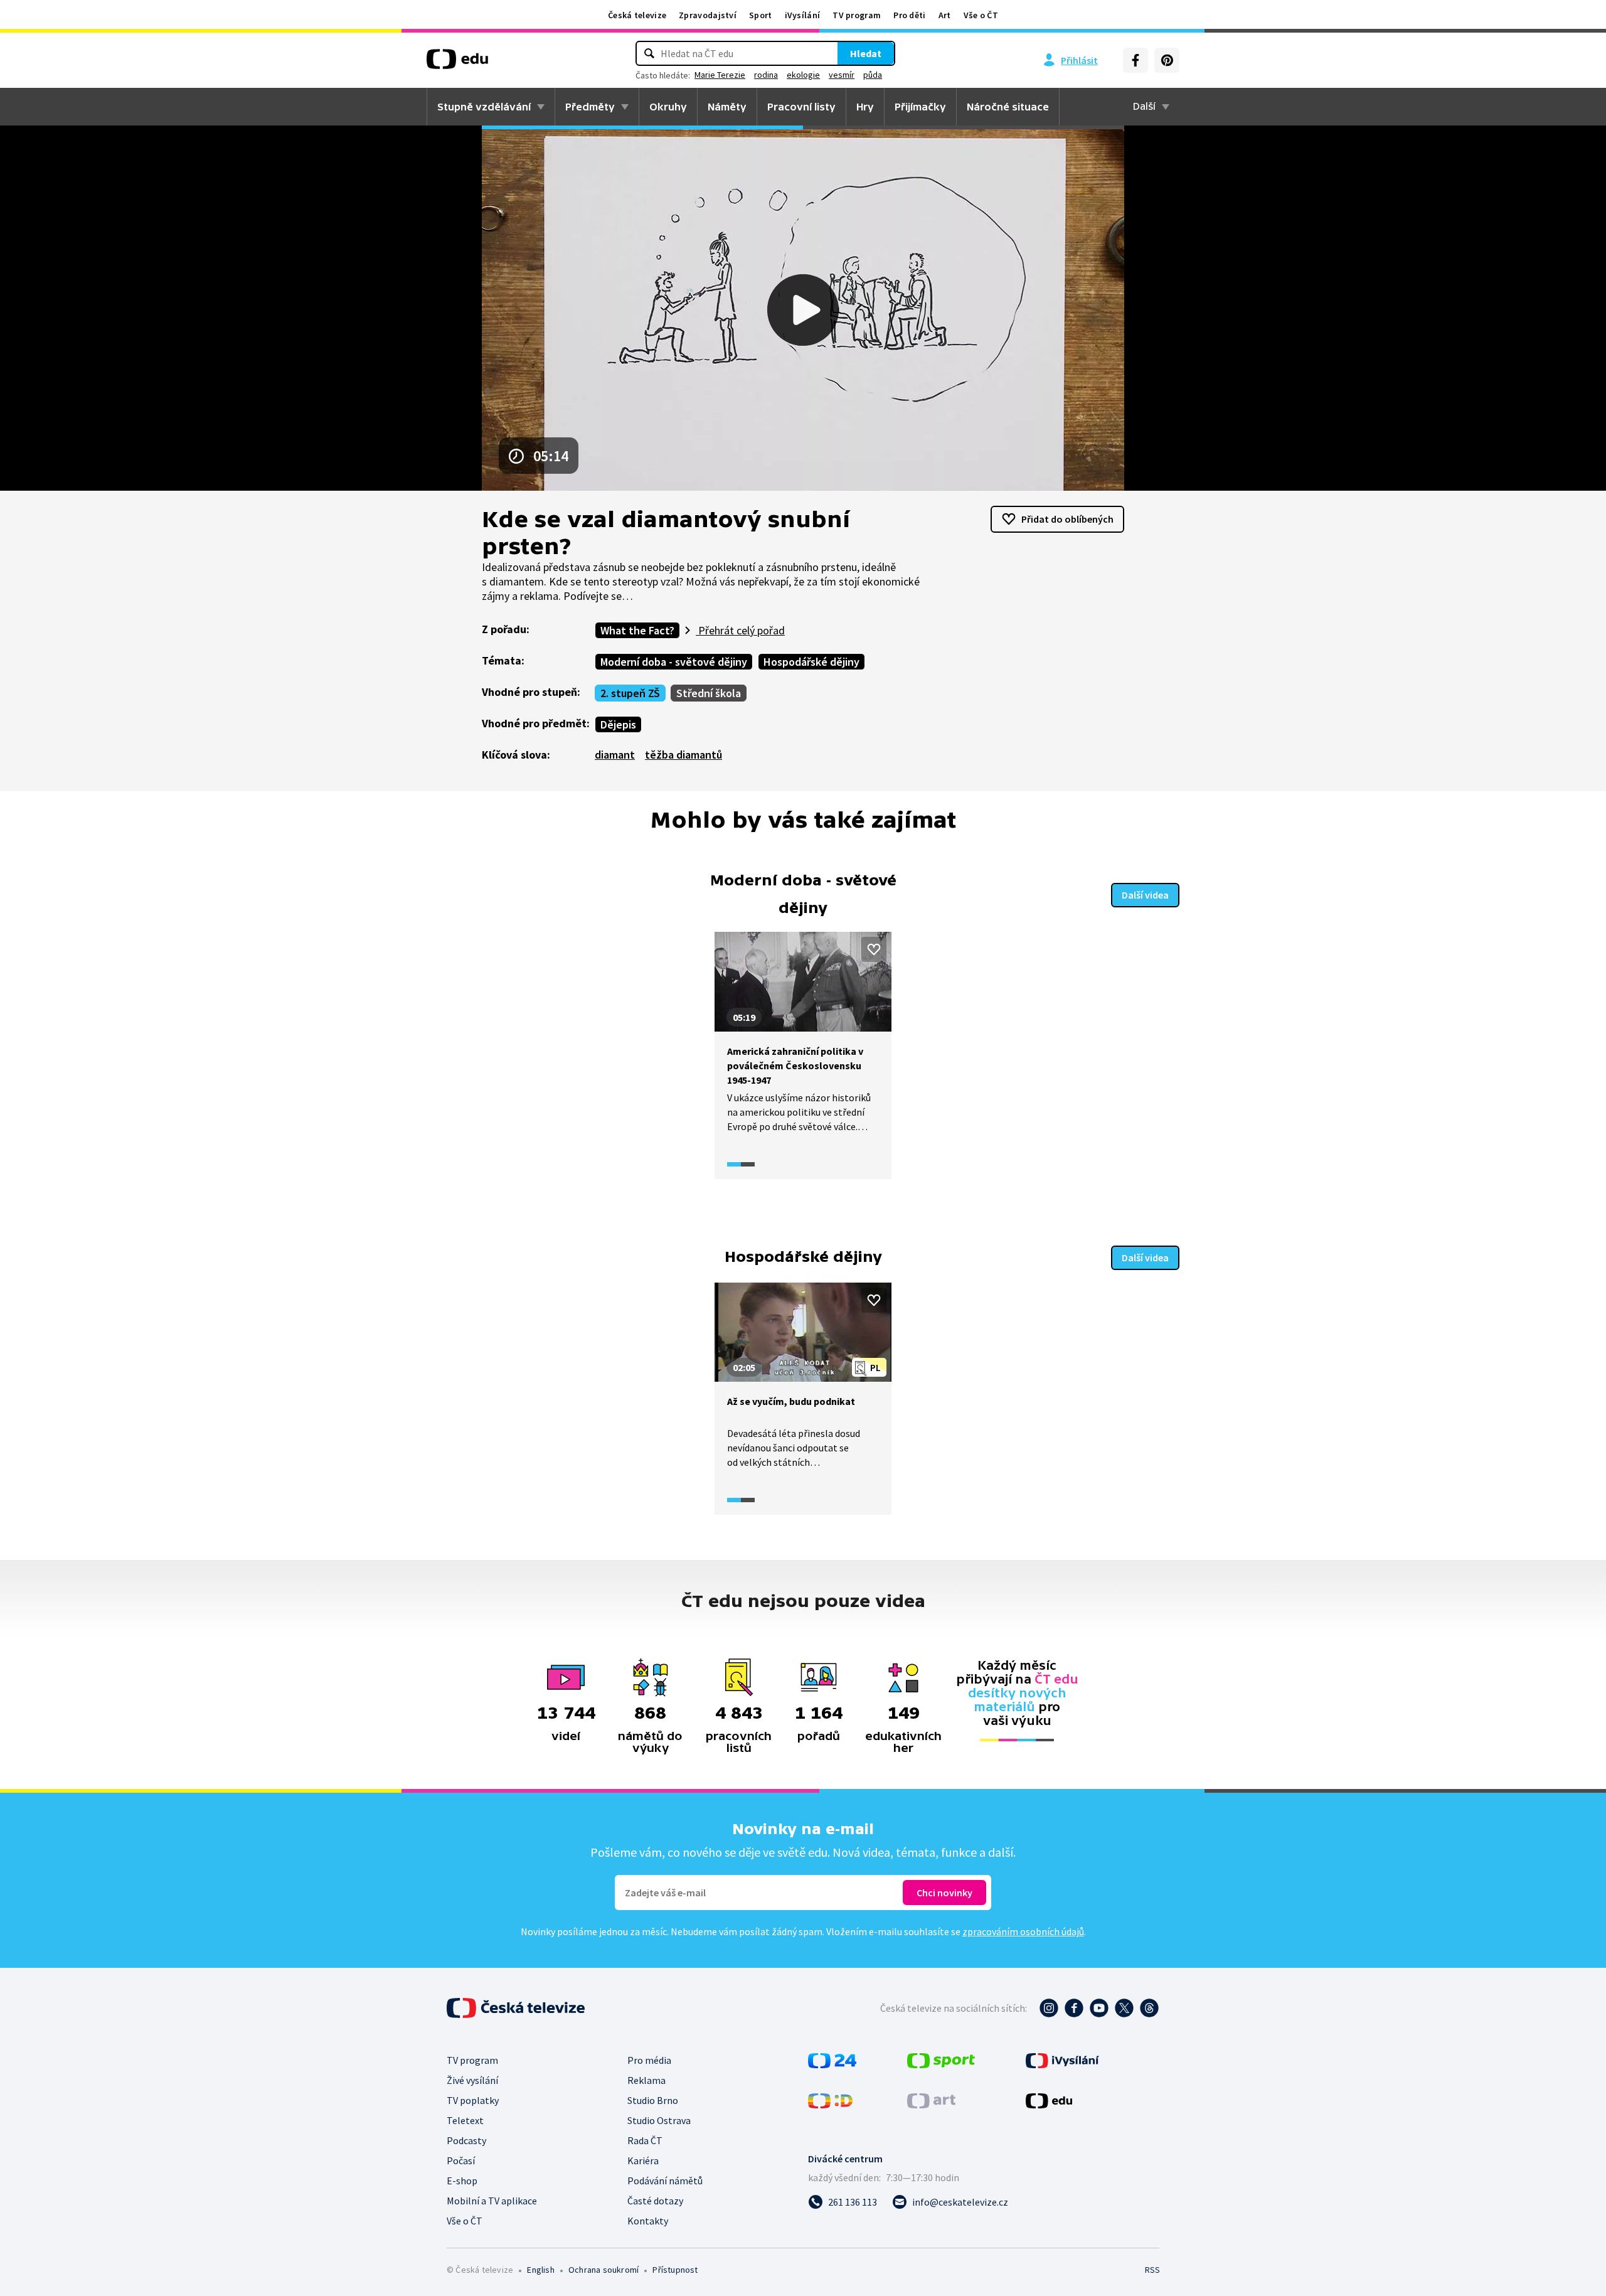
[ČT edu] (457, 63)
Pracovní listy (801, 107)
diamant (615, 755)
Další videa (1145, 895)
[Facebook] (1135, 60)
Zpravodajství (708, 15)
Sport (761, 15)
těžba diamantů (683, 755)
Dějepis (618, 724)
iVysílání (803, 15)
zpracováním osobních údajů (1023, 1931)
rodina (766, 75)
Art (945, 15)
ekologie (803, 75)
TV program (857, 15)
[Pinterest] (1167, 60)
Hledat (866, 53)
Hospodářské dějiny (811, 662)
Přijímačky (920, 107)
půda (873, 75)
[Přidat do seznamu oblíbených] (874, 949)
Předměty (590, 107)
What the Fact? (637, 630)
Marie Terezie (720, 75)
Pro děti (909, 15)
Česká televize (637, 15)
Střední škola (709, 693)
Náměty (727, 107)
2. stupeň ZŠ (630, 693)
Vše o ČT (981, 15)
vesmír (842, 75)
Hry (865, 107)
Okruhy (668, 107)
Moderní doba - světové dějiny (674, 662)
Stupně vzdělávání (484, 107)
